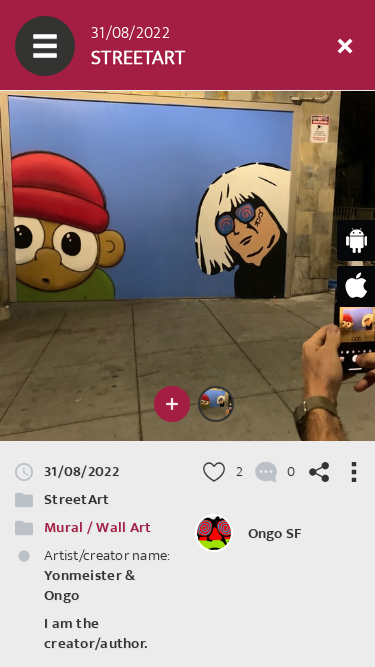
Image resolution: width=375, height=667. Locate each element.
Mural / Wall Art (97, 527)
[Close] (345, 46)
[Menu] (45, 46)
